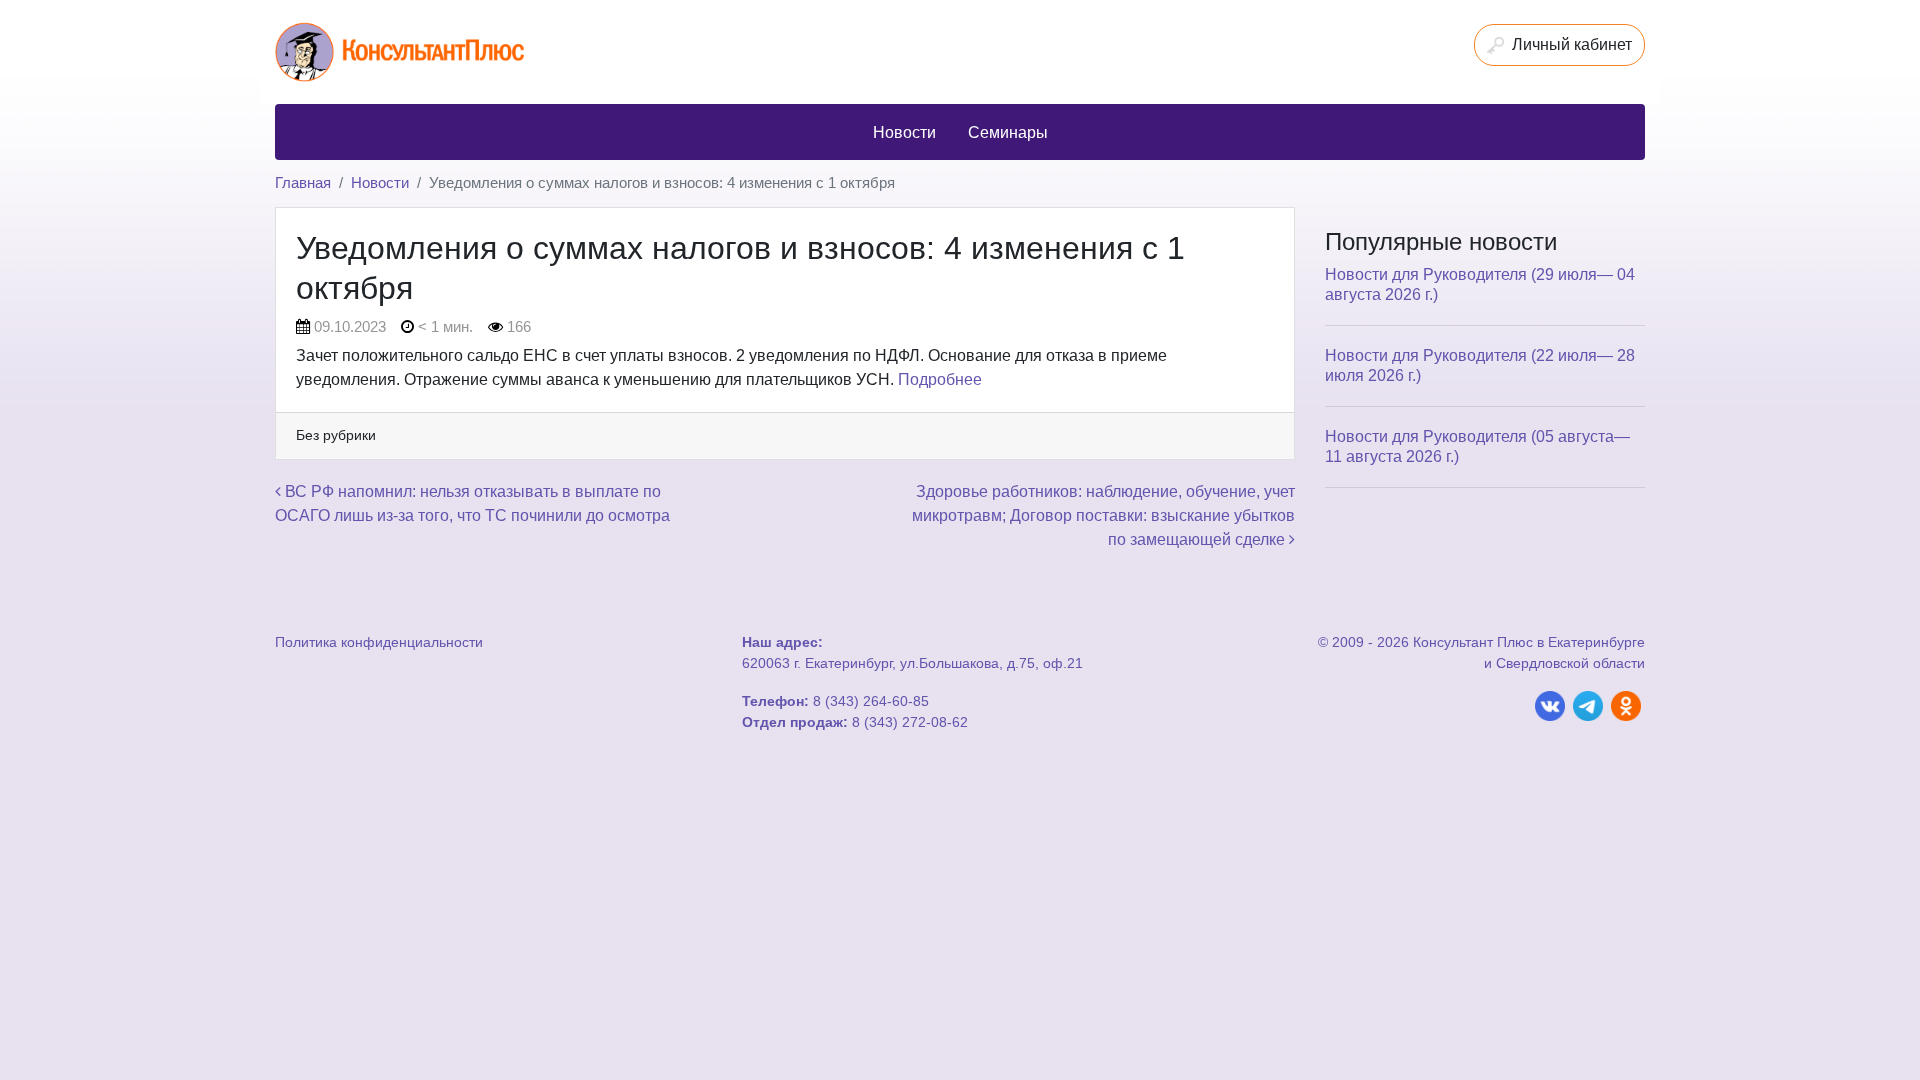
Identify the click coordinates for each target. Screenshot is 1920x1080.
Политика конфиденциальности (379, 642)
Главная (303, 182)
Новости (380, 182)
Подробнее (940, 379)
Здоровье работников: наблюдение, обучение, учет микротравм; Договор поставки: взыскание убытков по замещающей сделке (1103, 515)
